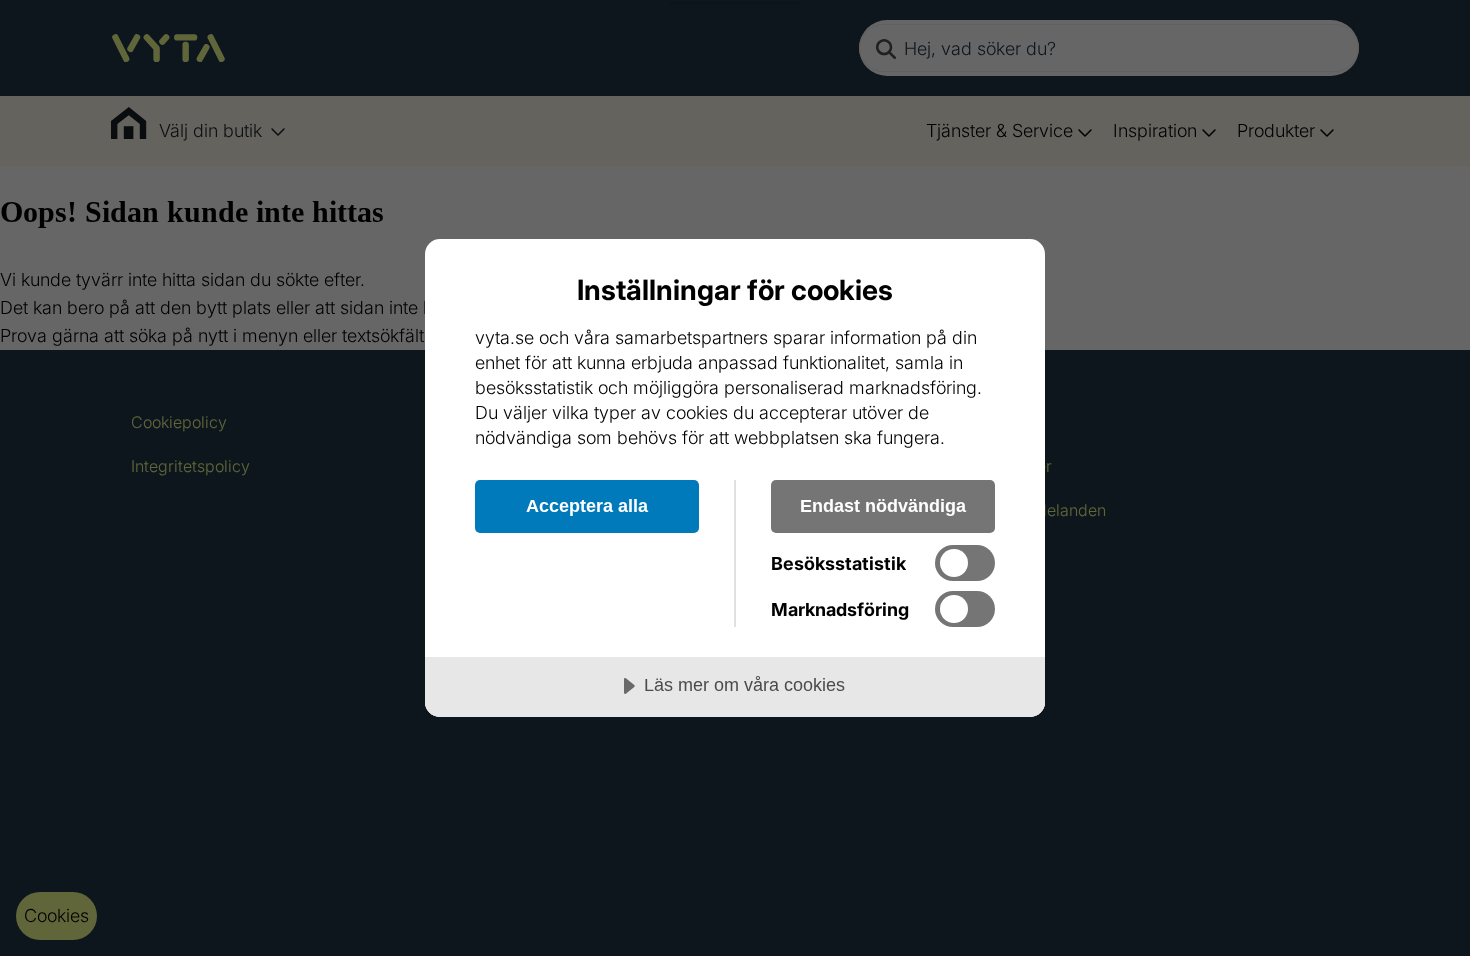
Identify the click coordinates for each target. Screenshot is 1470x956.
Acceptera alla (587, 506)
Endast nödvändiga (883, 506)
